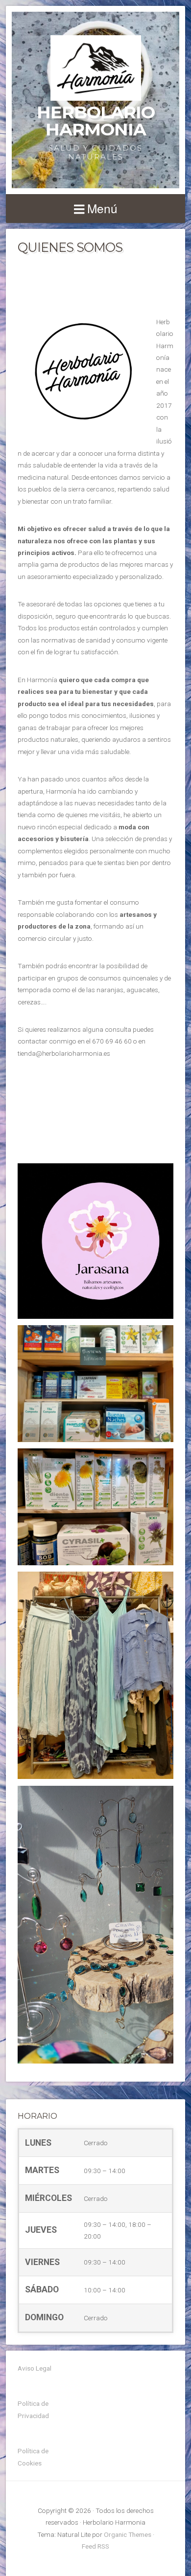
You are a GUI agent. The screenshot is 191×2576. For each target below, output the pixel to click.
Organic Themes (128, 2534)
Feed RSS (95, 2546)
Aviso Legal (35, 2368)
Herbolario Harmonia (96, 121)
